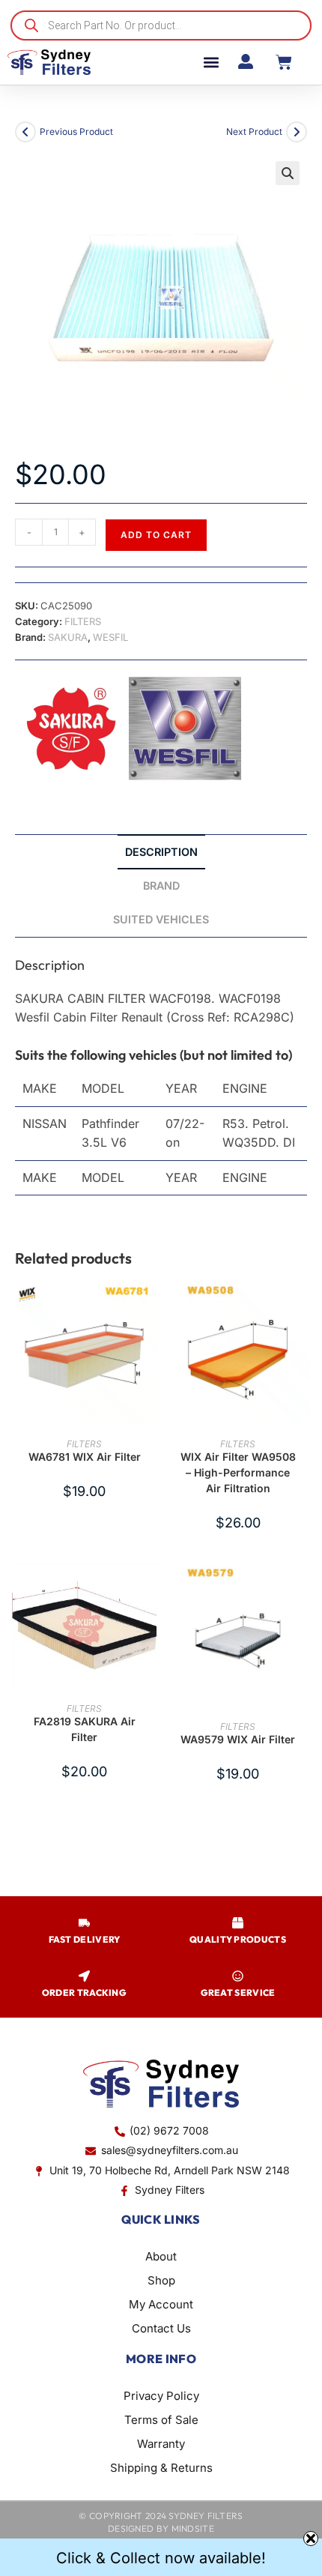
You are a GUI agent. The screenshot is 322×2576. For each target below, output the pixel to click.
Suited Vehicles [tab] (161, 919)
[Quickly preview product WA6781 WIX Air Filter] (149, 1306)
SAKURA (68, 637)
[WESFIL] (185, 729)
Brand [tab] (161, 886)
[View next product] (297, 132)
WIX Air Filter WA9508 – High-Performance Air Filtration (238, 1472)
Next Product (254, 132)
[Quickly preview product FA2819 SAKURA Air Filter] (149, 1589)
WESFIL (110, 637)
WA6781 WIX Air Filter (85, 1457)
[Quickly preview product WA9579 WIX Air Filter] (303, 1589)
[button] (211, 63)
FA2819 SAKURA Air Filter (85, 1729)
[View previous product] (25, 132)
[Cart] (284, 62)
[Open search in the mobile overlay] (161, 25)
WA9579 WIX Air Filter (238, 1739)
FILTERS (83, 621)
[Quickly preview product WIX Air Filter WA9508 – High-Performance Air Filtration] (303, 1306)
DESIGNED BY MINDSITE (161, 2528)
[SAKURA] (71, 729)
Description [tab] (161, 852)
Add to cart (156, 535)
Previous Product (76, 132)
